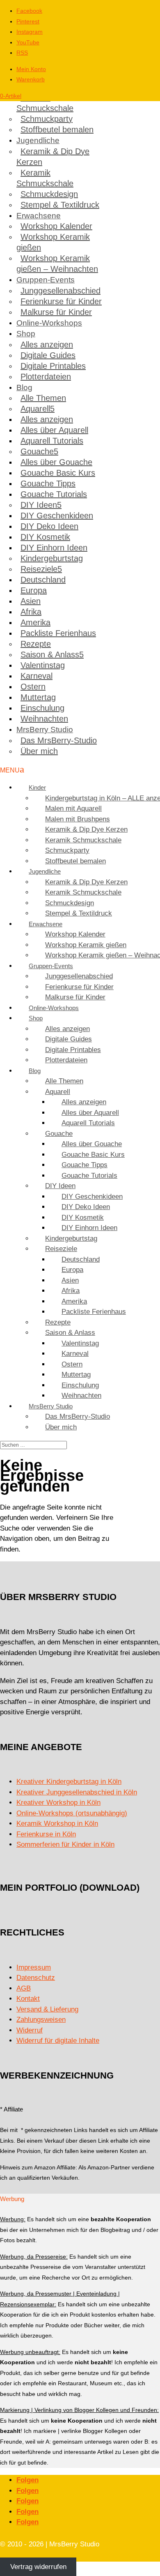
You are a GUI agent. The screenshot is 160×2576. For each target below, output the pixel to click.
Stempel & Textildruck (60, 205)
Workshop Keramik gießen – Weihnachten (57, 264)
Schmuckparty (47, 119)
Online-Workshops (49, 323)
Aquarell (35, 409)
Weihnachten (44, 719)
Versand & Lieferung (47, 2009)
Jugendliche (38, 140)
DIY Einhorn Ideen (54, 548)
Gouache (37, 451)
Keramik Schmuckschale (45, 103)
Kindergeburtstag (52, 558)
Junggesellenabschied (61, 291)
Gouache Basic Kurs (58, 473)
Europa (34, 590)
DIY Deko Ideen (49, 526)
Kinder (37, 787)
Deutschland (43, 580)
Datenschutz (36, 1978)
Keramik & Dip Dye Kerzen (53, 157)
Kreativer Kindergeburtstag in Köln (69, 1782)
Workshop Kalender (56, 226)
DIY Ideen (39, 505)
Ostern (33, 687)
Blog (24, 387)
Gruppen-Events (46, 280)
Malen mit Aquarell (73, 808)
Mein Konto (31, 69)
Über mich (39, 751)
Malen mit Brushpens (78, 819)
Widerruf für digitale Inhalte (58, 2041)
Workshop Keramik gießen (53, 242)
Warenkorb (31, 79)
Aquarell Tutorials (52, 441)
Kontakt (28, 1999)
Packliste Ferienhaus (58, 633)
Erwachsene (39, 216)
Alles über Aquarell (54, 430)
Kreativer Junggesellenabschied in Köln (77, 1792)
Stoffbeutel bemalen (57, 129)
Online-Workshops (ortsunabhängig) (72, 1813)
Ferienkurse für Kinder (61, 301)
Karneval (37, 676)
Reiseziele (39, 569)
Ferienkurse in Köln (46, 1834)
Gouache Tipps (48, 483)
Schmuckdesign (49, 194)
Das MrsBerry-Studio (59, 740)
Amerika (35, 622)
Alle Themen (43, 398)
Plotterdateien (46, 377)
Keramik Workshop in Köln (57, 1823)
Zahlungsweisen (41, 2020)
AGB (24, 1988)
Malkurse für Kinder (56, 312)
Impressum (34, 1967)
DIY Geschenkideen (57, 516)
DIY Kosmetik (45, 537)
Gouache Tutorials (54, 494)
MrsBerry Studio (45, 730)
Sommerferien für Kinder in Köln (65, 1844)
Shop (26, 334)
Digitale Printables (53, 366)
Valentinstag (43, 665)
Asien (31, 601)
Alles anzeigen (47, 345)
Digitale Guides (48, 355)
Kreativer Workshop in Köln (58, 1803)
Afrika (31, 612)
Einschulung (42, 708)
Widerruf (30, 2030)
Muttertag (38, 697)
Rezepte (36, 644)
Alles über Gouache (56, 462)
